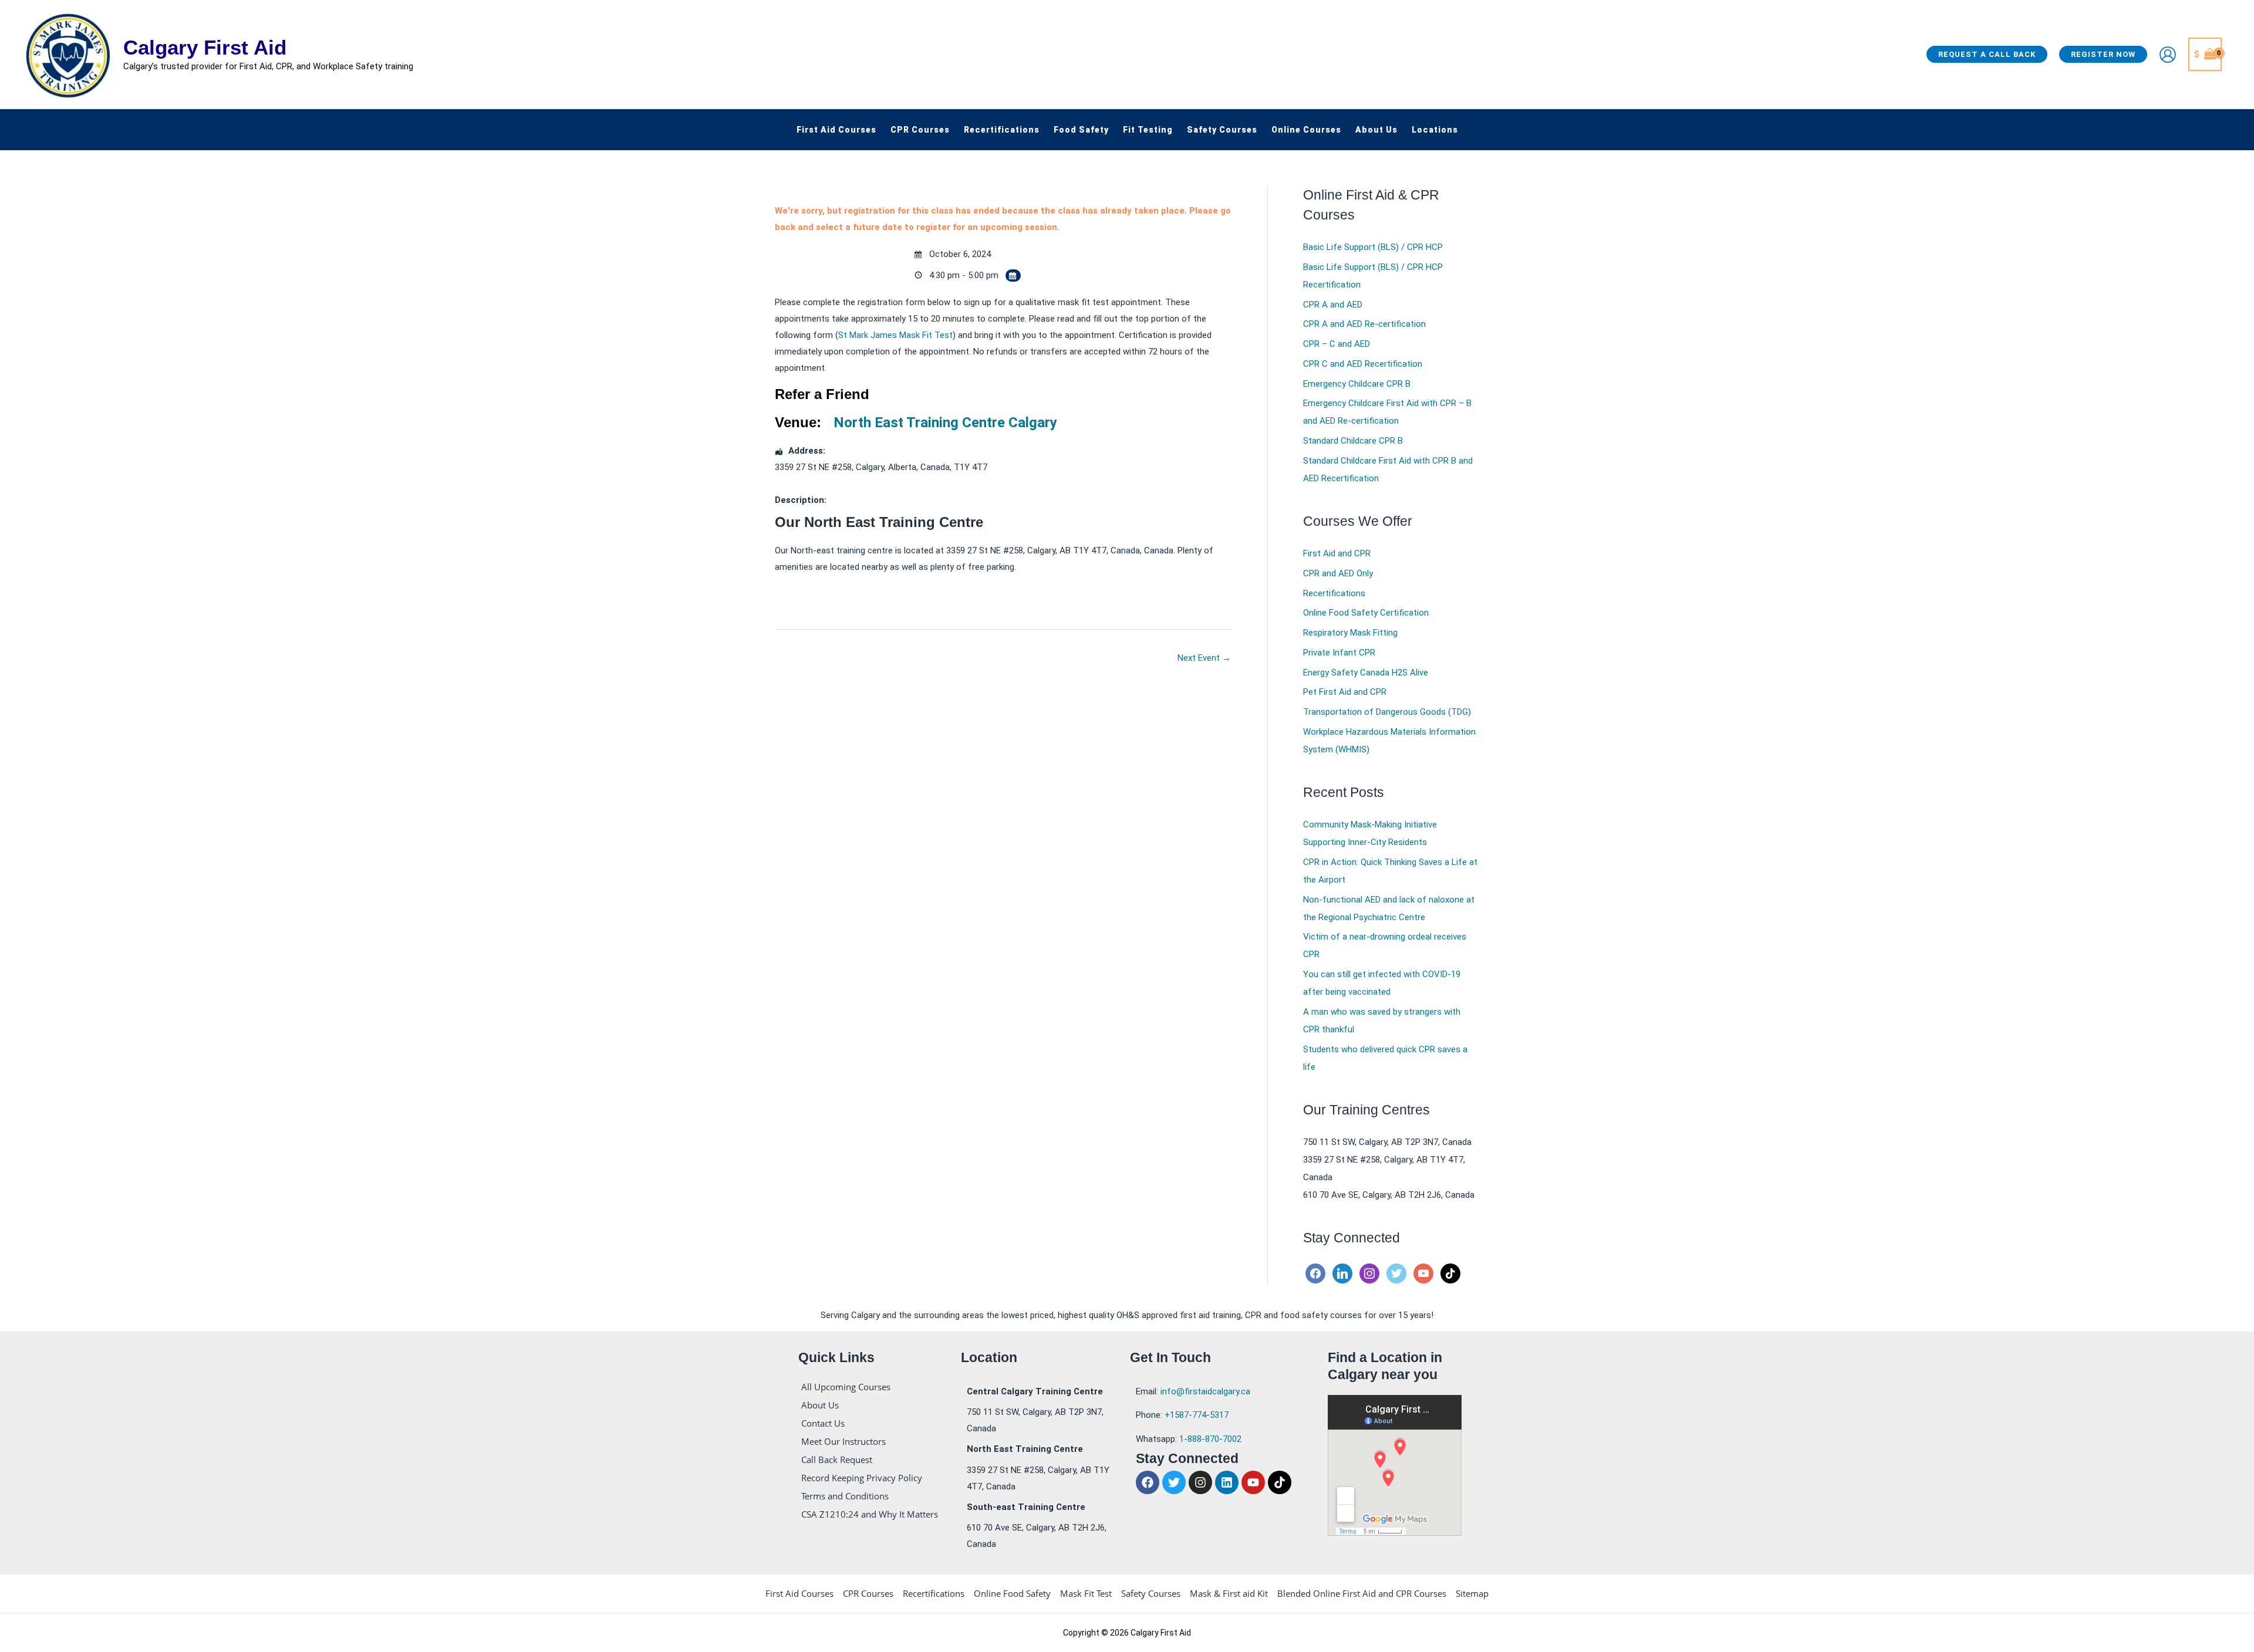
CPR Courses (868, 1593)
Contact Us (823, 1423)
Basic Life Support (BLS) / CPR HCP (1373, 247)
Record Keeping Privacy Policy (862, 1478)
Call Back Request (837, 1460)
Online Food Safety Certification (1366, 613)
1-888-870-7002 (1210, 1439)
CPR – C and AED (1337, 344)
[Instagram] (1369, 1273)
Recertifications (1334, 593)
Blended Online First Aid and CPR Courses (1362, 1593)
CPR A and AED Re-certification (1364, 324)
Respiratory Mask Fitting (1350, 633)
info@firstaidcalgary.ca (1205, 1391)
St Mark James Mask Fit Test (895, 335)
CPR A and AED (1333, 305)
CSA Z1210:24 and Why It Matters (870, 1514)
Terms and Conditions (845, 1496)
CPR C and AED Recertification (1363, 364)
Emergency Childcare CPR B (1357, 384)
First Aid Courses (799, 1593)
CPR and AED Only (1338, 573)
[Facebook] (1315, 1273)
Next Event (1204, 658)
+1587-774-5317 (1197, 1415)
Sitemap (1472, 1593)
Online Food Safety (1012, 1593)
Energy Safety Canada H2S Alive (1366, 673)
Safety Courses (1151, 1593)
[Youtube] (1423, 1273)
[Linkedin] (1342, 1273)
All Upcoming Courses (846, 1387)
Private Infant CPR (1339, 653)
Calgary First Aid (205, 47)
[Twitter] (1396, 1273)
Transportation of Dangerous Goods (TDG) (1387, 712)
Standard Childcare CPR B (1353, 441)
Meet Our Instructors (843, 1441)
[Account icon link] (2168, 55)
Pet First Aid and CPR (1345, 692)
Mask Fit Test (1086, 1593)
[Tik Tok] (1450, 1273)
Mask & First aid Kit (1229, 1593)
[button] (1987, 54)
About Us (820, 1405)
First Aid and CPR (1337, 553)
